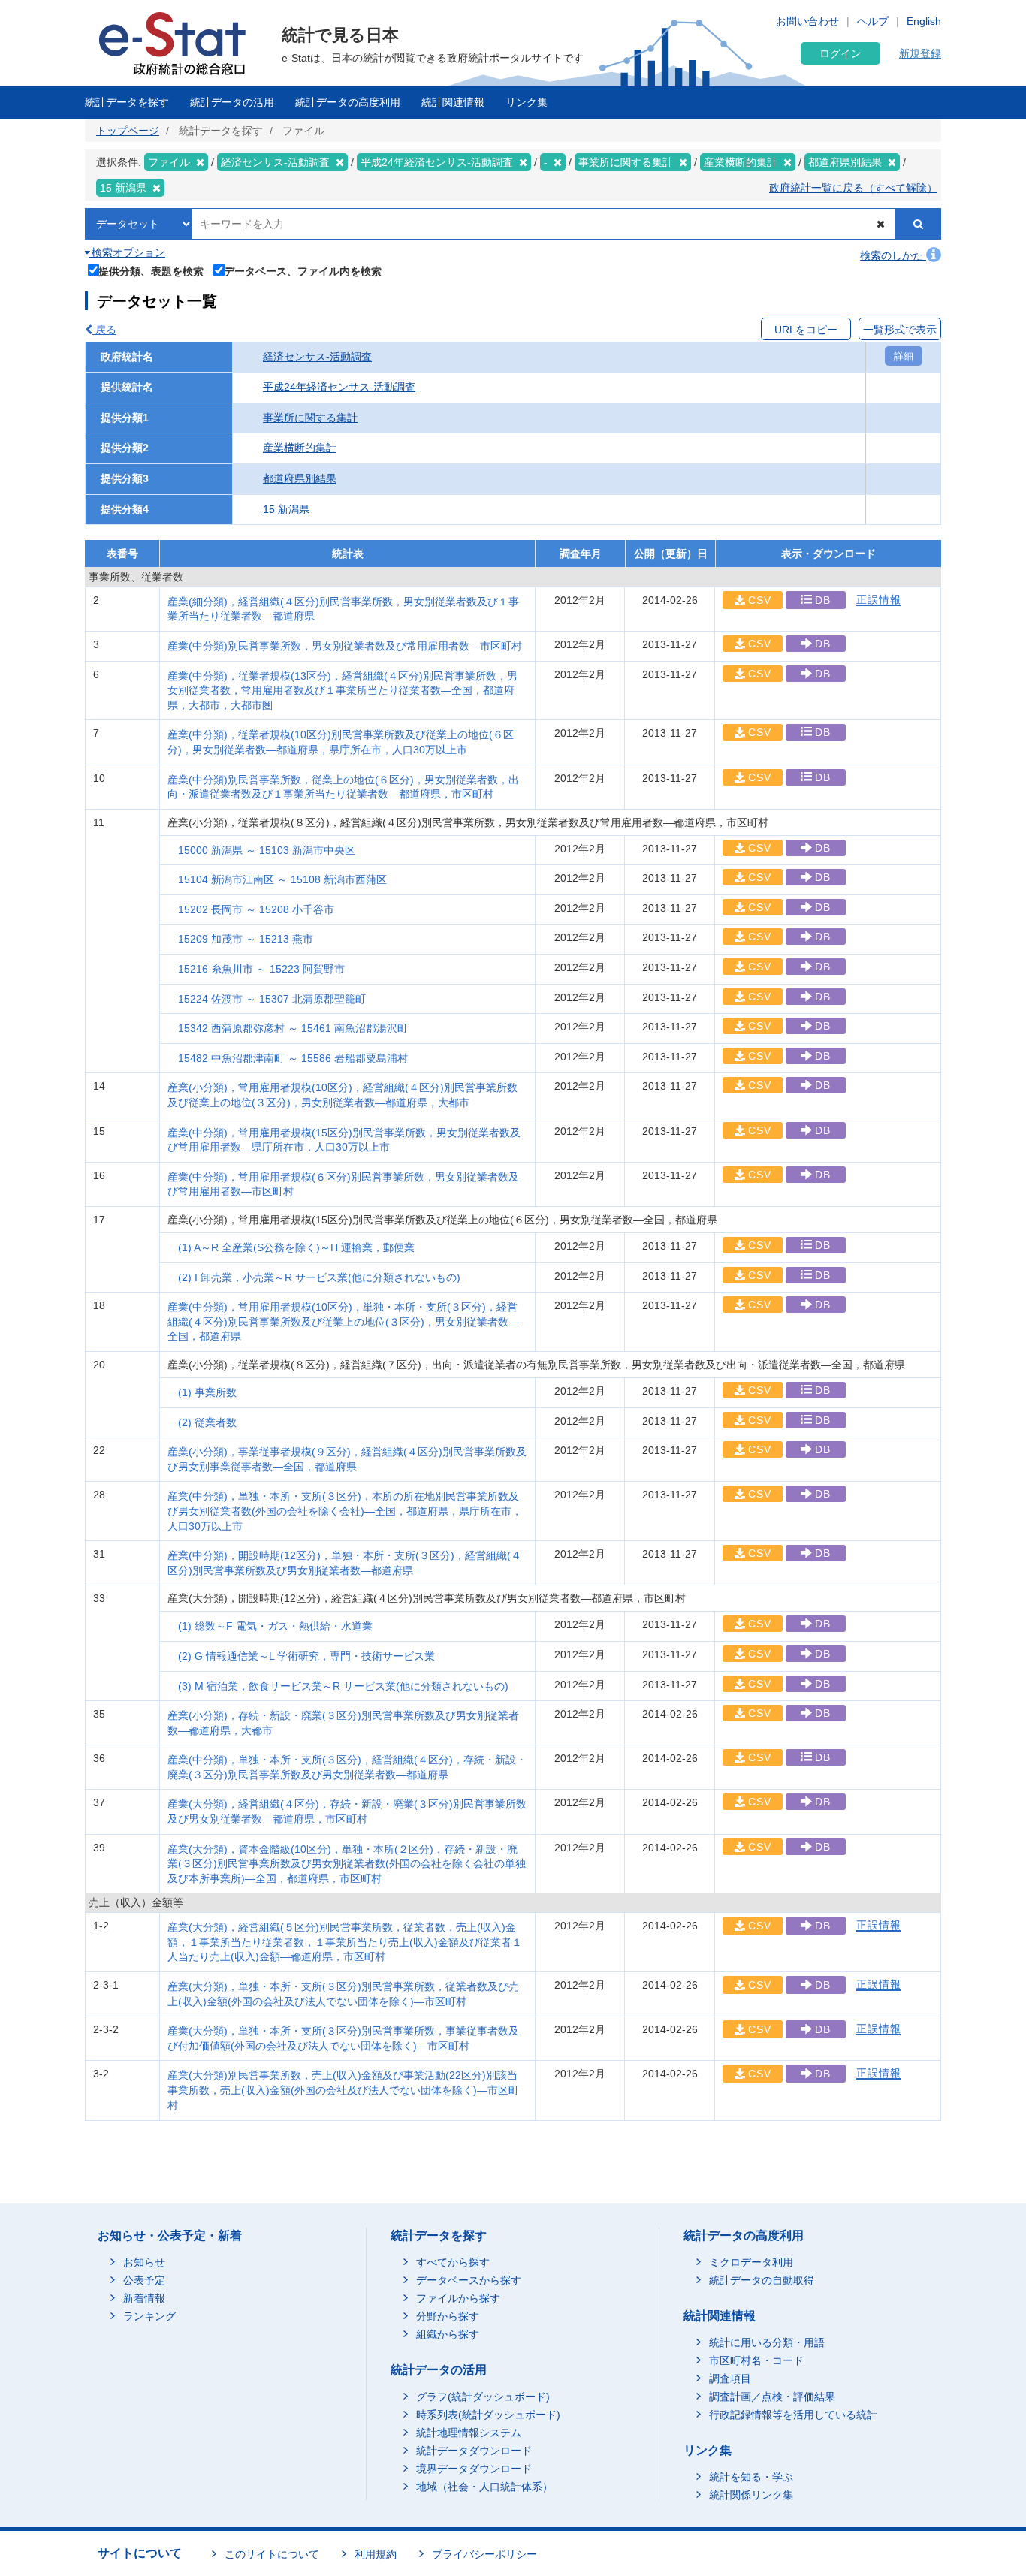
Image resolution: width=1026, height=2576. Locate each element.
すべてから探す (453, 2262)
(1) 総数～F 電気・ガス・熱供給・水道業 (275, 1626)
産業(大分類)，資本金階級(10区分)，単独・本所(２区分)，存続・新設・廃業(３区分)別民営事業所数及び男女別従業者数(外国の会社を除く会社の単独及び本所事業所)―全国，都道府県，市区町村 (347, 1864)
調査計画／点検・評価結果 (772, 2397)
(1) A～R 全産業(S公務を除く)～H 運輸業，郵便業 (296, 1247)
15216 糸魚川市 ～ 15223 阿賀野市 (261, 969)
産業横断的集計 (300, 448)
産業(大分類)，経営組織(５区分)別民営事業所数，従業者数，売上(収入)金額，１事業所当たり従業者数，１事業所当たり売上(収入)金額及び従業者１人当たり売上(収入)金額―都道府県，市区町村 (345, 1942)
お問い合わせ (807, 21)
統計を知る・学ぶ (751, 2477)
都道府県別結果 (300, 478)
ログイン (840, 53)
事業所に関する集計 (310, 418)
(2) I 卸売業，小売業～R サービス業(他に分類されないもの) (319, 1277)
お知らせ (144, 2262)
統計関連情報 (453, 102)
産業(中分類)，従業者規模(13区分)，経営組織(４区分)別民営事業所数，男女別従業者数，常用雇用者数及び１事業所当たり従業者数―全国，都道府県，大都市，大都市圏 (343, 691)
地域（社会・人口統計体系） (484, 2487)
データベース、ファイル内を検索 (303, 271)
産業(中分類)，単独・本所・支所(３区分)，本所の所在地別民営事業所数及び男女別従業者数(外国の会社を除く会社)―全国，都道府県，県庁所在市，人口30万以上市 (345, 1511)
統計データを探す (127, 102)
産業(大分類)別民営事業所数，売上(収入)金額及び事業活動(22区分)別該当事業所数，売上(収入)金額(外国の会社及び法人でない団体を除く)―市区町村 (343, 2090)
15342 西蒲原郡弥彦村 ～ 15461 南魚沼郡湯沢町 (293, 1028)
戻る (104, 330)
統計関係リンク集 (751, 2495)
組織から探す (448, 2334)
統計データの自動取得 (762, 2280)
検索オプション (127, 252)
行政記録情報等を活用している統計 (793, 2415)
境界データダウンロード (474, 2469)
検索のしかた (893, 255)
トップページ (128, 131)
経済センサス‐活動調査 (317, 357)
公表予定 (144, 2280)
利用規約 (376, 2554)
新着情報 (144, 2298)
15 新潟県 (286, 509)
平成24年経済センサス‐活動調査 (339, 387)
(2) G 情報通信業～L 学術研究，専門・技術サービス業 (306, 1656)
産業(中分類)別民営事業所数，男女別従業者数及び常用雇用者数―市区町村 (345, 646)
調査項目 (730, 2378)
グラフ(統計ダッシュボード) (483, 2397)
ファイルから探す (458, 2298)
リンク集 (527, 102)
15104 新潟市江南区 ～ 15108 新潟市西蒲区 (282, 879)
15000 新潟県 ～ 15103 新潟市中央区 (267, 850)
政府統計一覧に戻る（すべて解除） (853, 188)
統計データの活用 (232, 102)
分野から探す (448, 2316)
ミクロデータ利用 (751, 2262)
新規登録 (920, 53)
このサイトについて (272, 2554)
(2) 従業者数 (207, 1422)
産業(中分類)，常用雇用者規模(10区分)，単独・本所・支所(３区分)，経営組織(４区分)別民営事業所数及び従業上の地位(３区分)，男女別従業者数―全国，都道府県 (343, 1321)
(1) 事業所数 (207, 1392)
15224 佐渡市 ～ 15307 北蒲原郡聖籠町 (272, 999)
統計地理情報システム (469, 2433)
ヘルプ (873, 21)
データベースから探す (469, 2280)
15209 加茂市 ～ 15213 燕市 (246, 939)
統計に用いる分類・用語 (767, 2342)
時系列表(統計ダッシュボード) (488, 2415)
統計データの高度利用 (348, 102)
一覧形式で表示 (900, 330)
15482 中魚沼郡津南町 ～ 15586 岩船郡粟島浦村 (293, 1058)
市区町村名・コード (756, 2360)
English (924, 21)
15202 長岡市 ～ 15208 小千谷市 (256, 909)
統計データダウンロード (474, 2451)
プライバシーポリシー (484, 2554)
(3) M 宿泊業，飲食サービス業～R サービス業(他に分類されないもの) (343, 1686)
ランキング (149, 2316)
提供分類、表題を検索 (151, 271)
